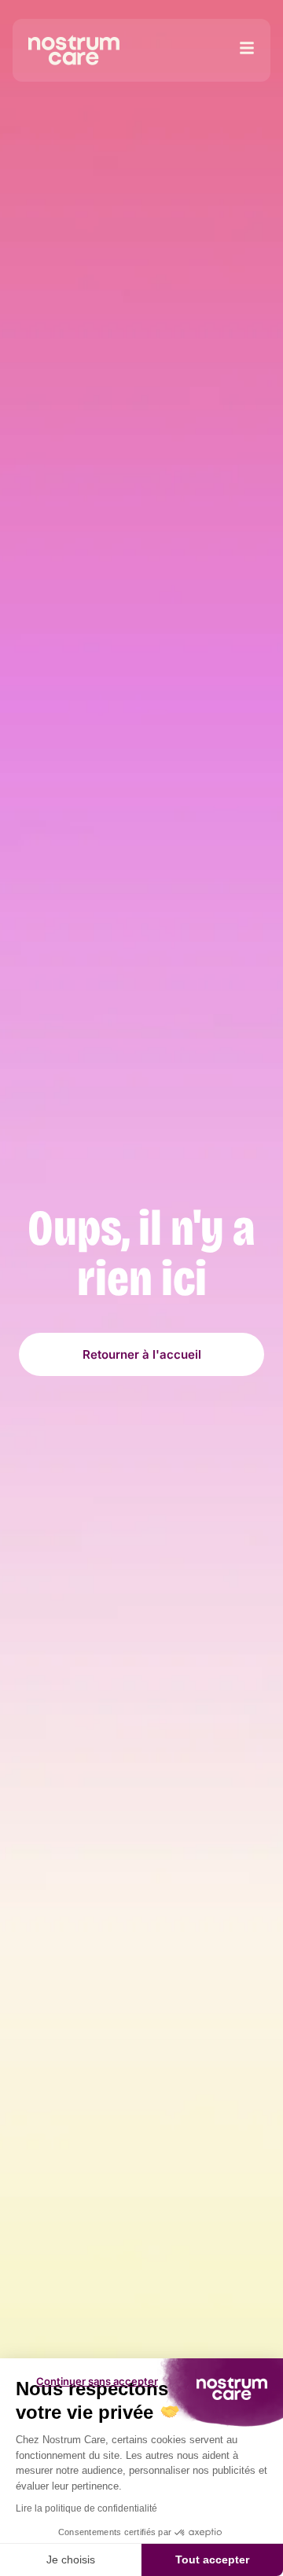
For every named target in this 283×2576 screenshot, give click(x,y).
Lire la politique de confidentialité (86, 2508)
